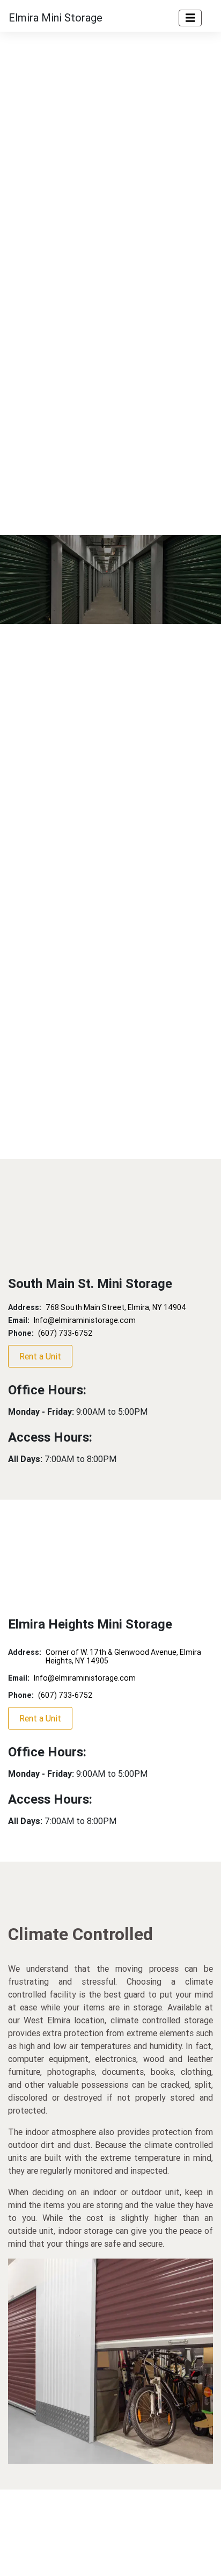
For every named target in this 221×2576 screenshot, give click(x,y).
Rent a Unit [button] (40, 1356)
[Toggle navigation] (190, 18)
